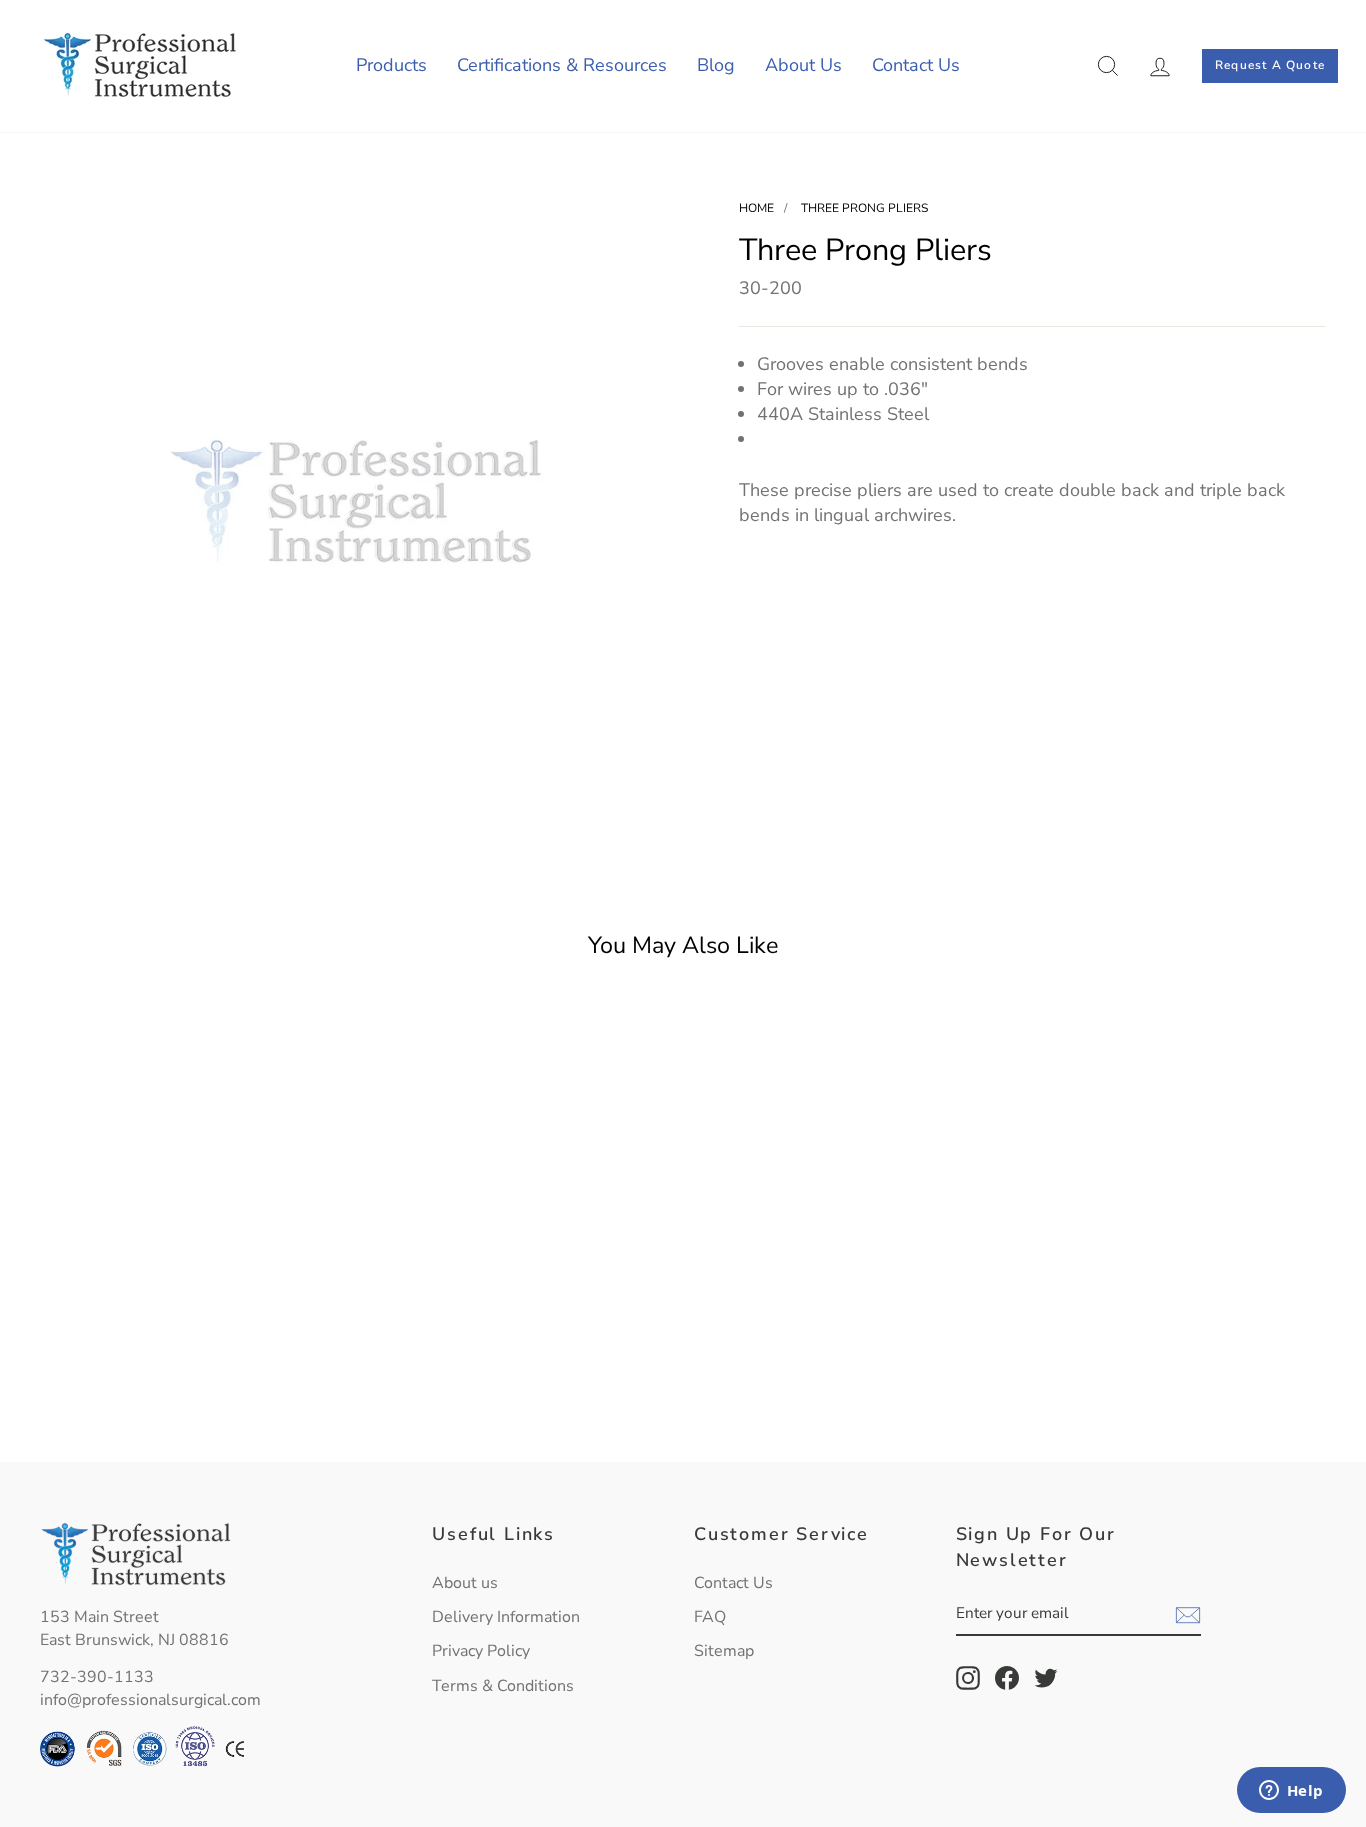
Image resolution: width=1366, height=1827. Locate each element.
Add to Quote (192, 1399)
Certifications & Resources (562, 65)
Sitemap (724, 1651)
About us (465, 1583)
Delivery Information (506, 1617)
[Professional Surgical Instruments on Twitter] (1046, 1678)
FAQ (710, 1617)
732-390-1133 (97, 1677)
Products (391, 65)
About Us (803, 65)
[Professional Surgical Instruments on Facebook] (1007, 1678)
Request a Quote (1270, 65)
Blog (716, 65)
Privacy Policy (481, 1651)
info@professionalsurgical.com (150, 1700)
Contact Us (916, 65)
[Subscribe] (1188, 1615)
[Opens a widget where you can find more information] (1291, 1792)
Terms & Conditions (503, 1686)
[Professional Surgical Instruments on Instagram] (968, 1678)
